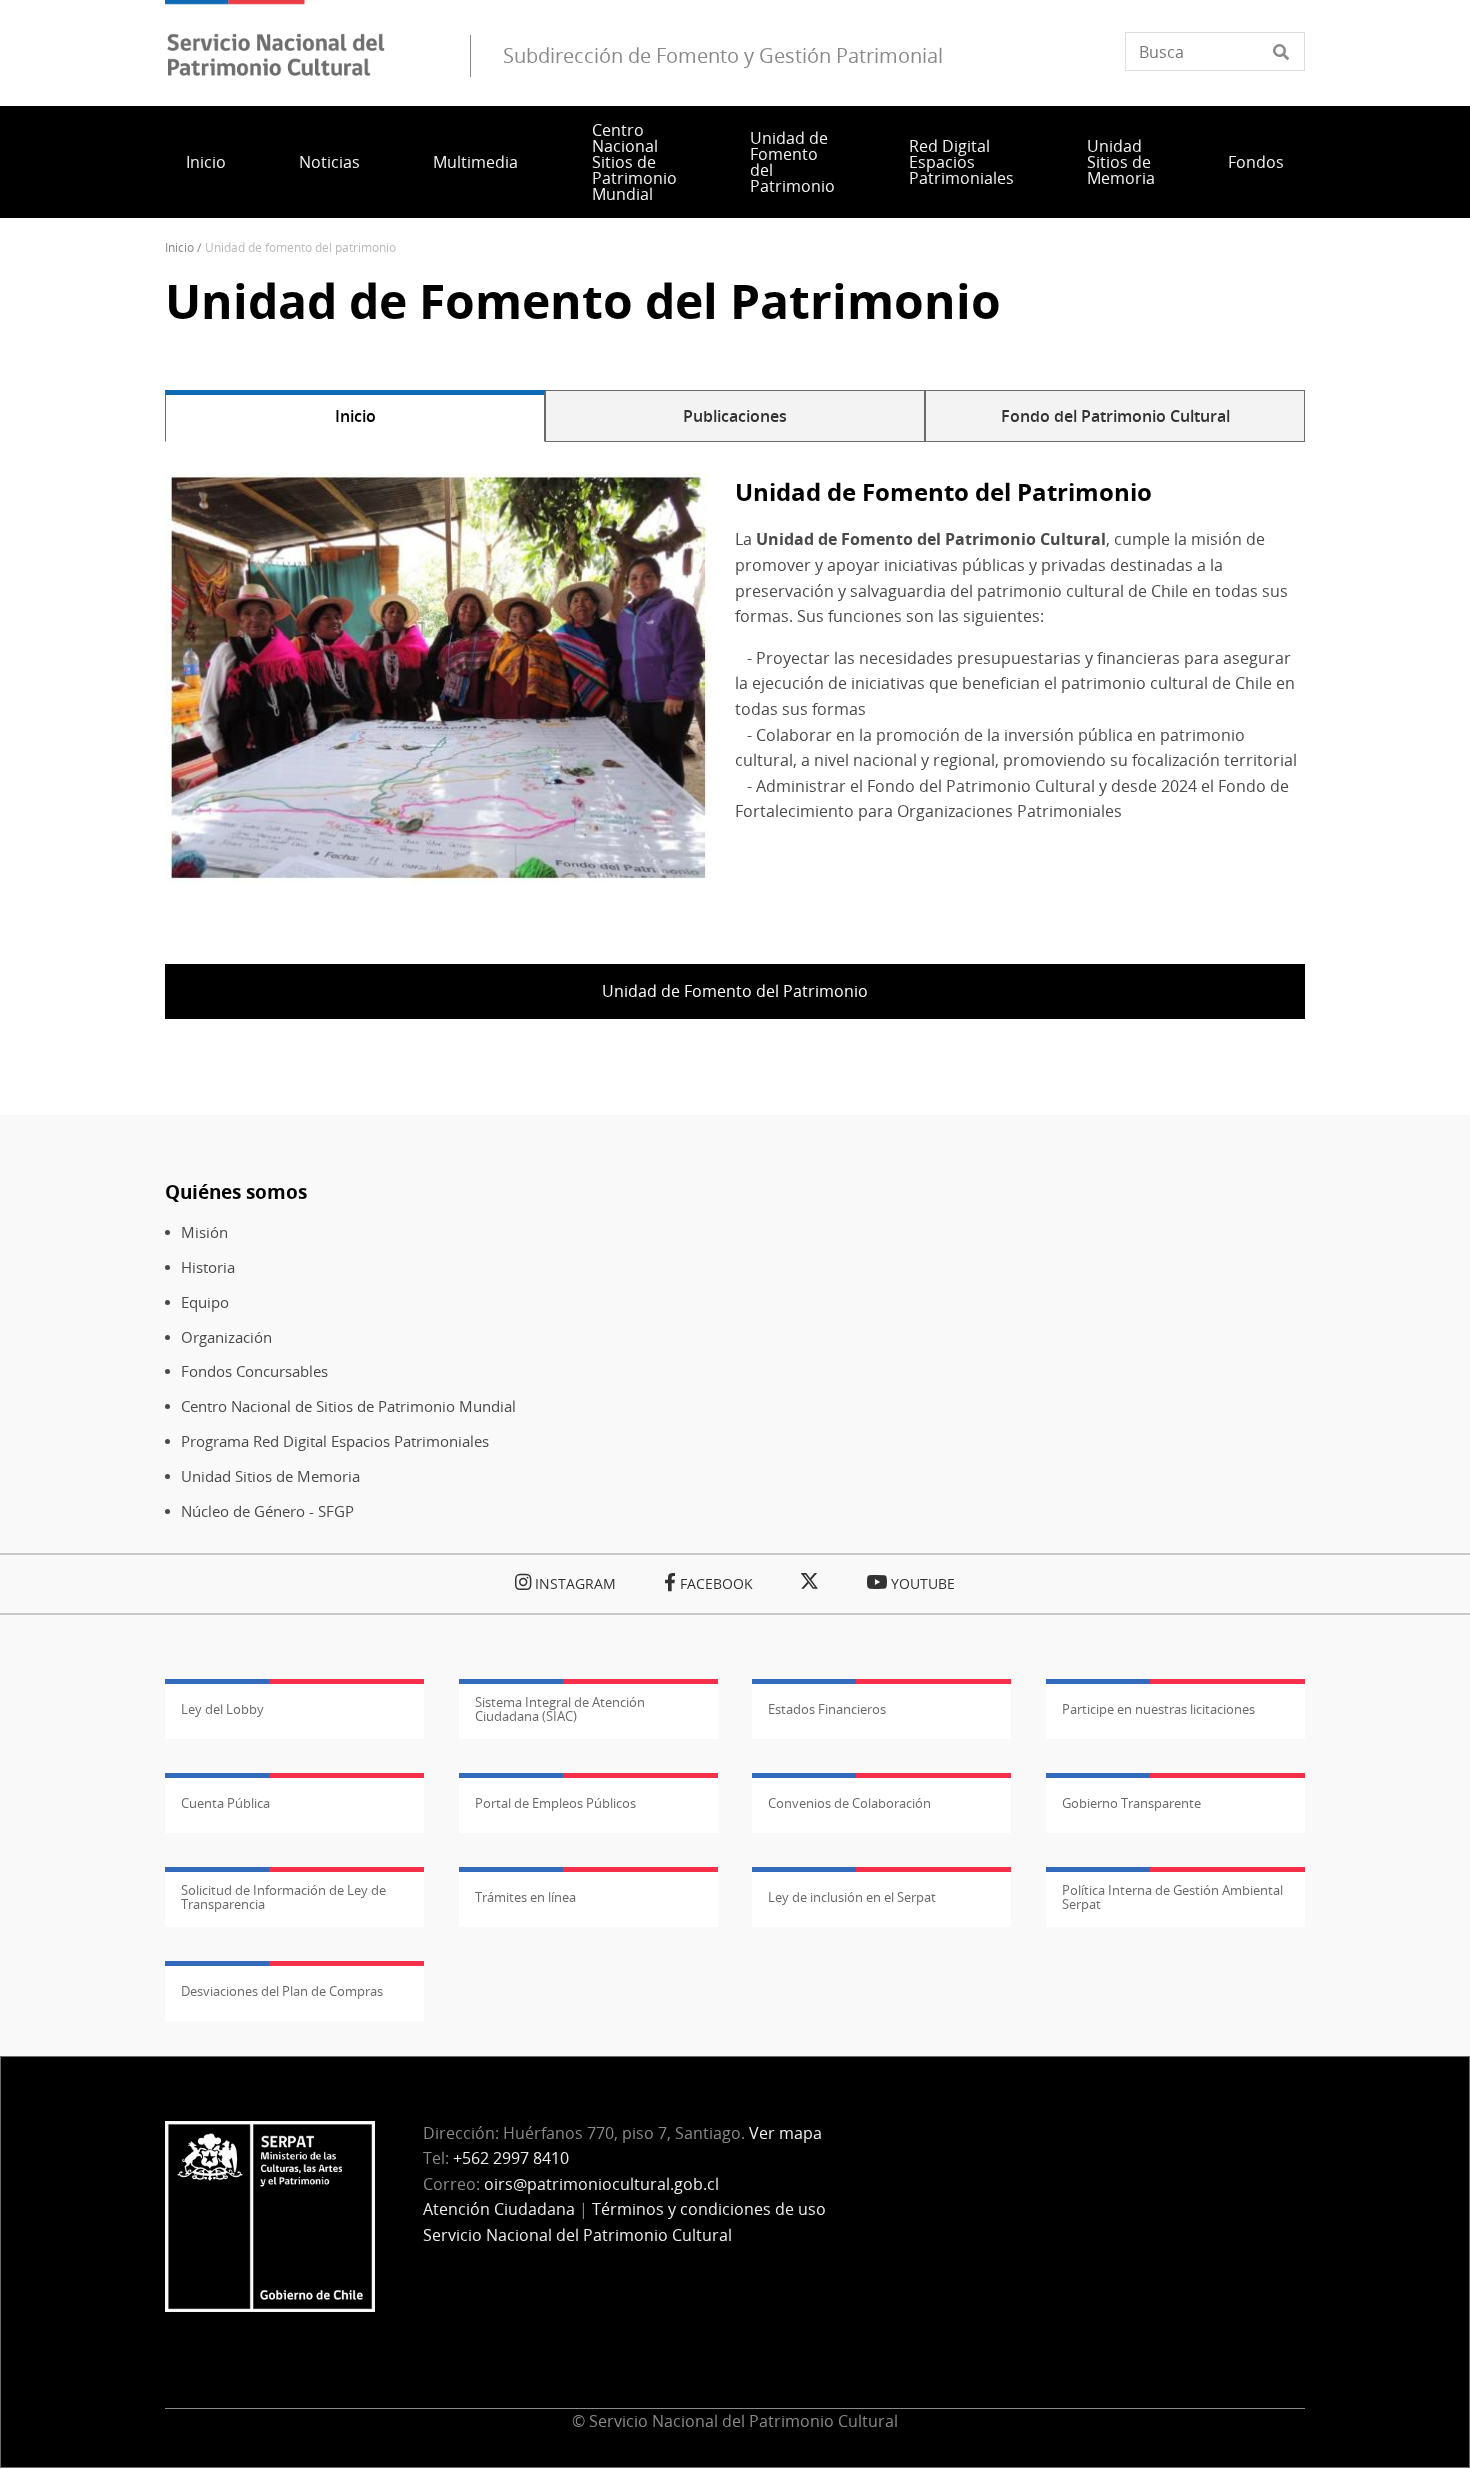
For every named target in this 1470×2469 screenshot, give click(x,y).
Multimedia (475, 162)
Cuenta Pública (225, 1803)
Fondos (1256, 162)
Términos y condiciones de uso (709, 2209)
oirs (601, 2184)
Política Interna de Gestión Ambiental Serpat (1172, 1897)
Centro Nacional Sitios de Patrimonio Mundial (634, 162)
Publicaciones (735, 416)
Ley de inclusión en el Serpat (852, 1897)
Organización (226, 1337)
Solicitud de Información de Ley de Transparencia (283, 1897)
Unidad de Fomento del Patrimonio (792, 162)
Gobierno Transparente (1131, 1803)
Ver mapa (785, 2133)
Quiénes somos (236, 1191)
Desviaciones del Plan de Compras (282, 1991)
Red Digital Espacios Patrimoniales (961, 162)
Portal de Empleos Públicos (555, 1803)
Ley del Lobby (222, 1709)
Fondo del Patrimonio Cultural (1115, 416)
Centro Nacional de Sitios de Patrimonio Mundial (348, 1406)
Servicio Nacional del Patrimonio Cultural (577, 2235)
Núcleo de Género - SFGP (267, 1511)
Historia (208, 1267)
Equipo (205, 1302)
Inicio (206, 162)
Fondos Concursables (254, 1371)
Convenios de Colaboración (849, 1803)
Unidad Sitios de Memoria (1121, 162)
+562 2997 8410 (511, 2158)
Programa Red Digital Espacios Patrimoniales (335, 1441)
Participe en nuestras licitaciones (1158, 1709)
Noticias (329, 162)
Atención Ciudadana (499, 2209)
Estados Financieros (827, 1709)
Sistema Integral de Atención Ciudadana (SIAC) (560, 1709)
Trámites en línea (525, 1897)
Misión (204, 1232)
